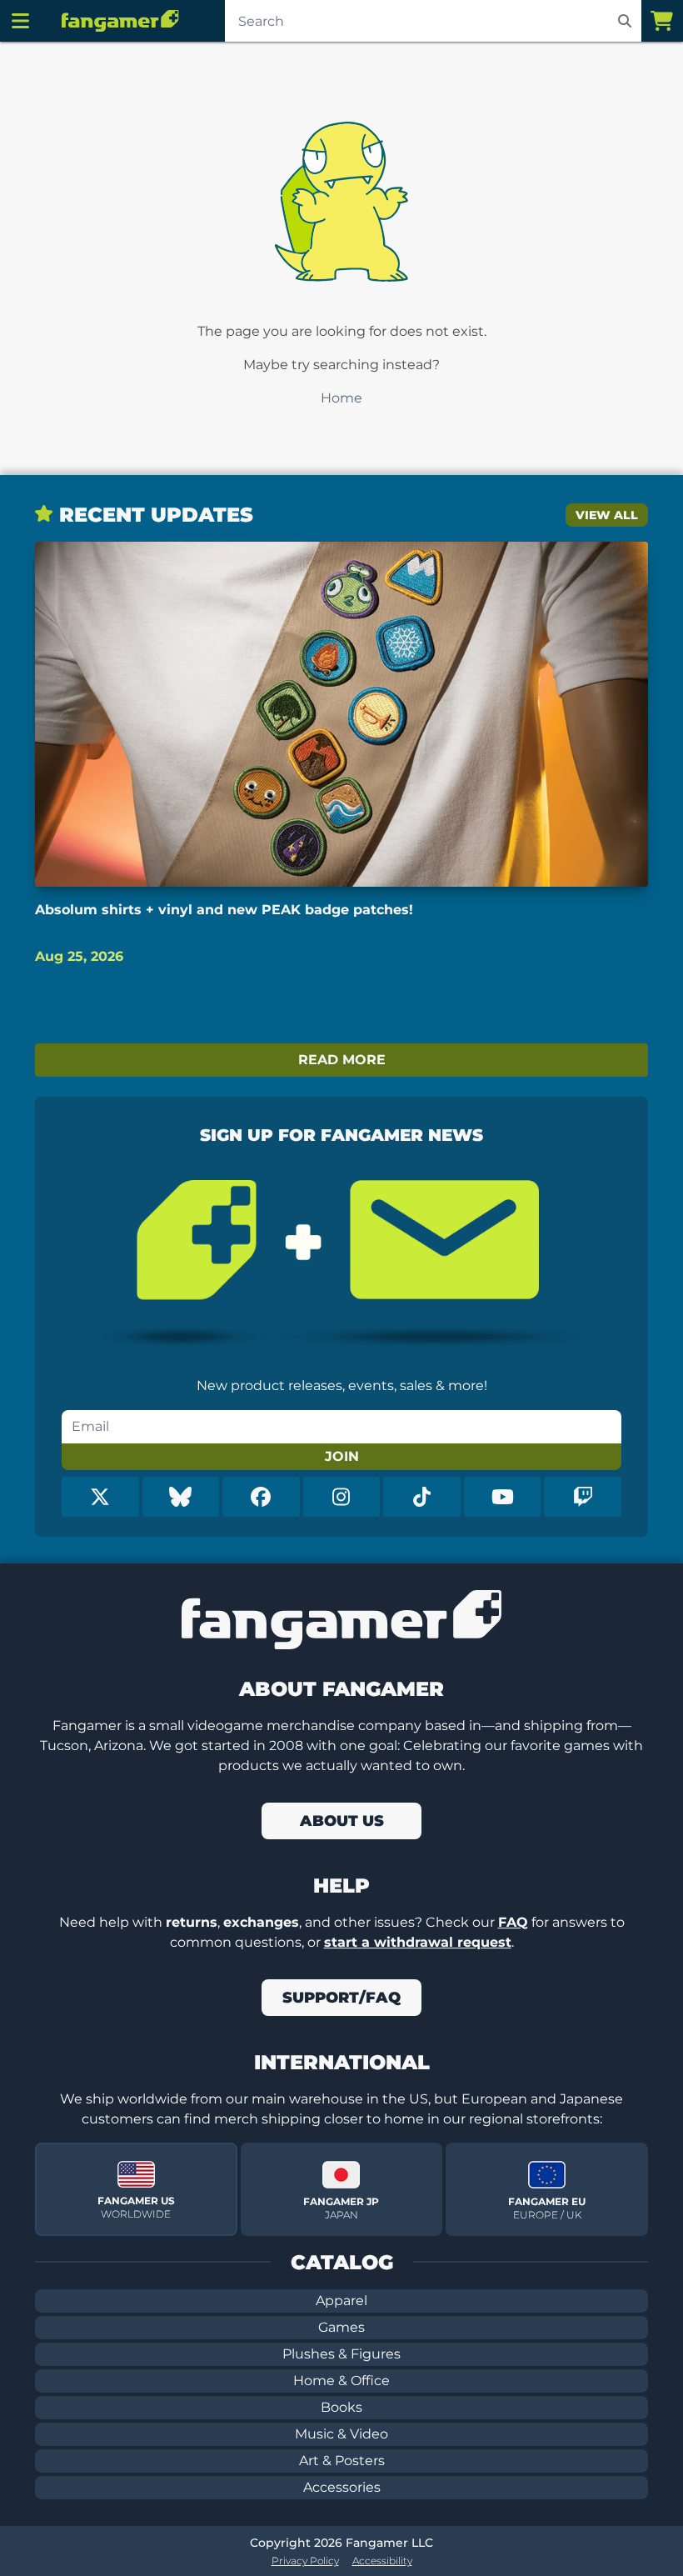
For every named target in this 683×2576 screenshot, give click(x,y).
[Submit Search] (625, 21)
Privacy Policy (305, 2561)
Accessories (342, 2487)
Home (341, 398)
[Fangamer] (120, 21)
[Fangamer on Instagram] (342, 1497)
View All (607, 515)
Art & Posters (342, 2461)
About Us (342, 1821)
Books (341, 2407)
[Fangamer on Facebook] (261, 1497)
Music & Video (341, 2434)
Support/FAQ (341, 1998)
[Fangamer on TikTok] (422, 1497)
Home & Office (341, 2381)
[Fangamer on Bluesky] (181, 1497)
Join (342, 1456)
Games (341, 2327)
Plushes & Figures (341, 2354)
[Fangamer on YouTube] (503, 1497)
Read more (342, 1060)
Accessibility (382, 2561)
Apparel (341, 2301)
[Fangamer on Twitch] (583, 1497)
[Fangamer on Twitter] (100, 1497)
